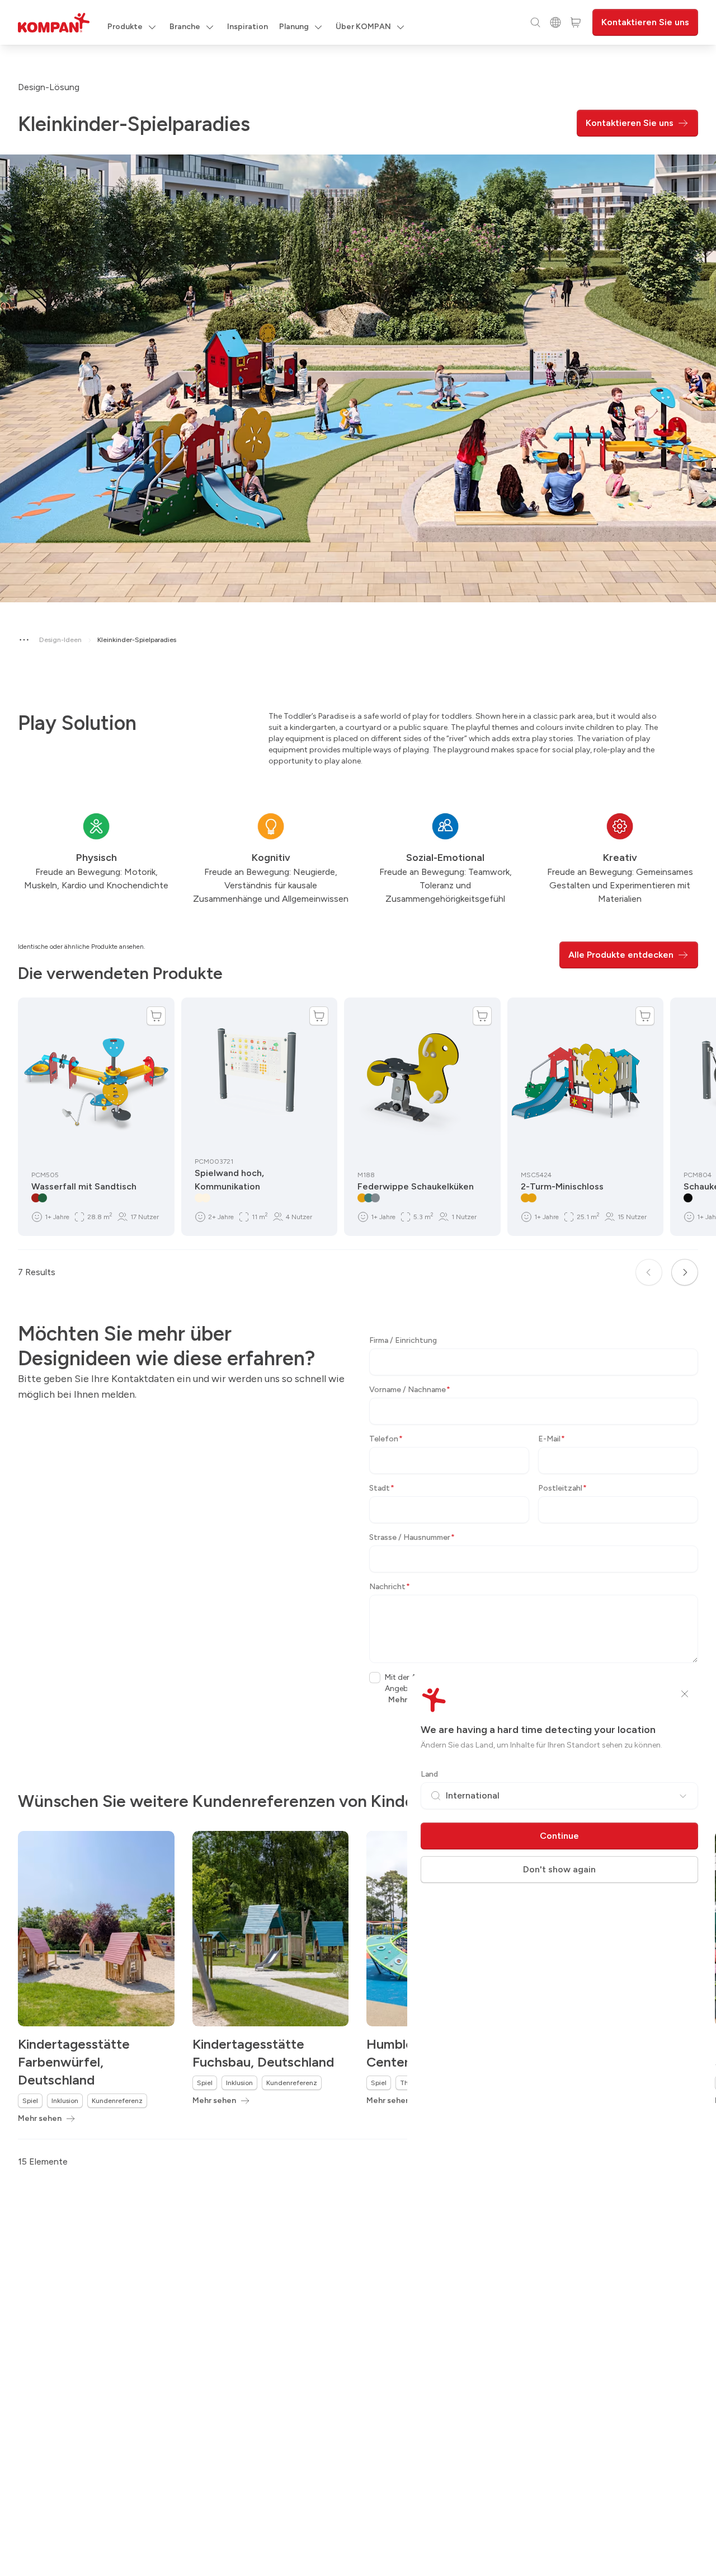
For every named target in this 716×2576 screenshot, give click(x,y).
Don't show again (559, 1869)
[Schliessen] (685, 1694)
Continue (559, 1836)
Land (429, 1774)
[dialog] (358, 1288)
